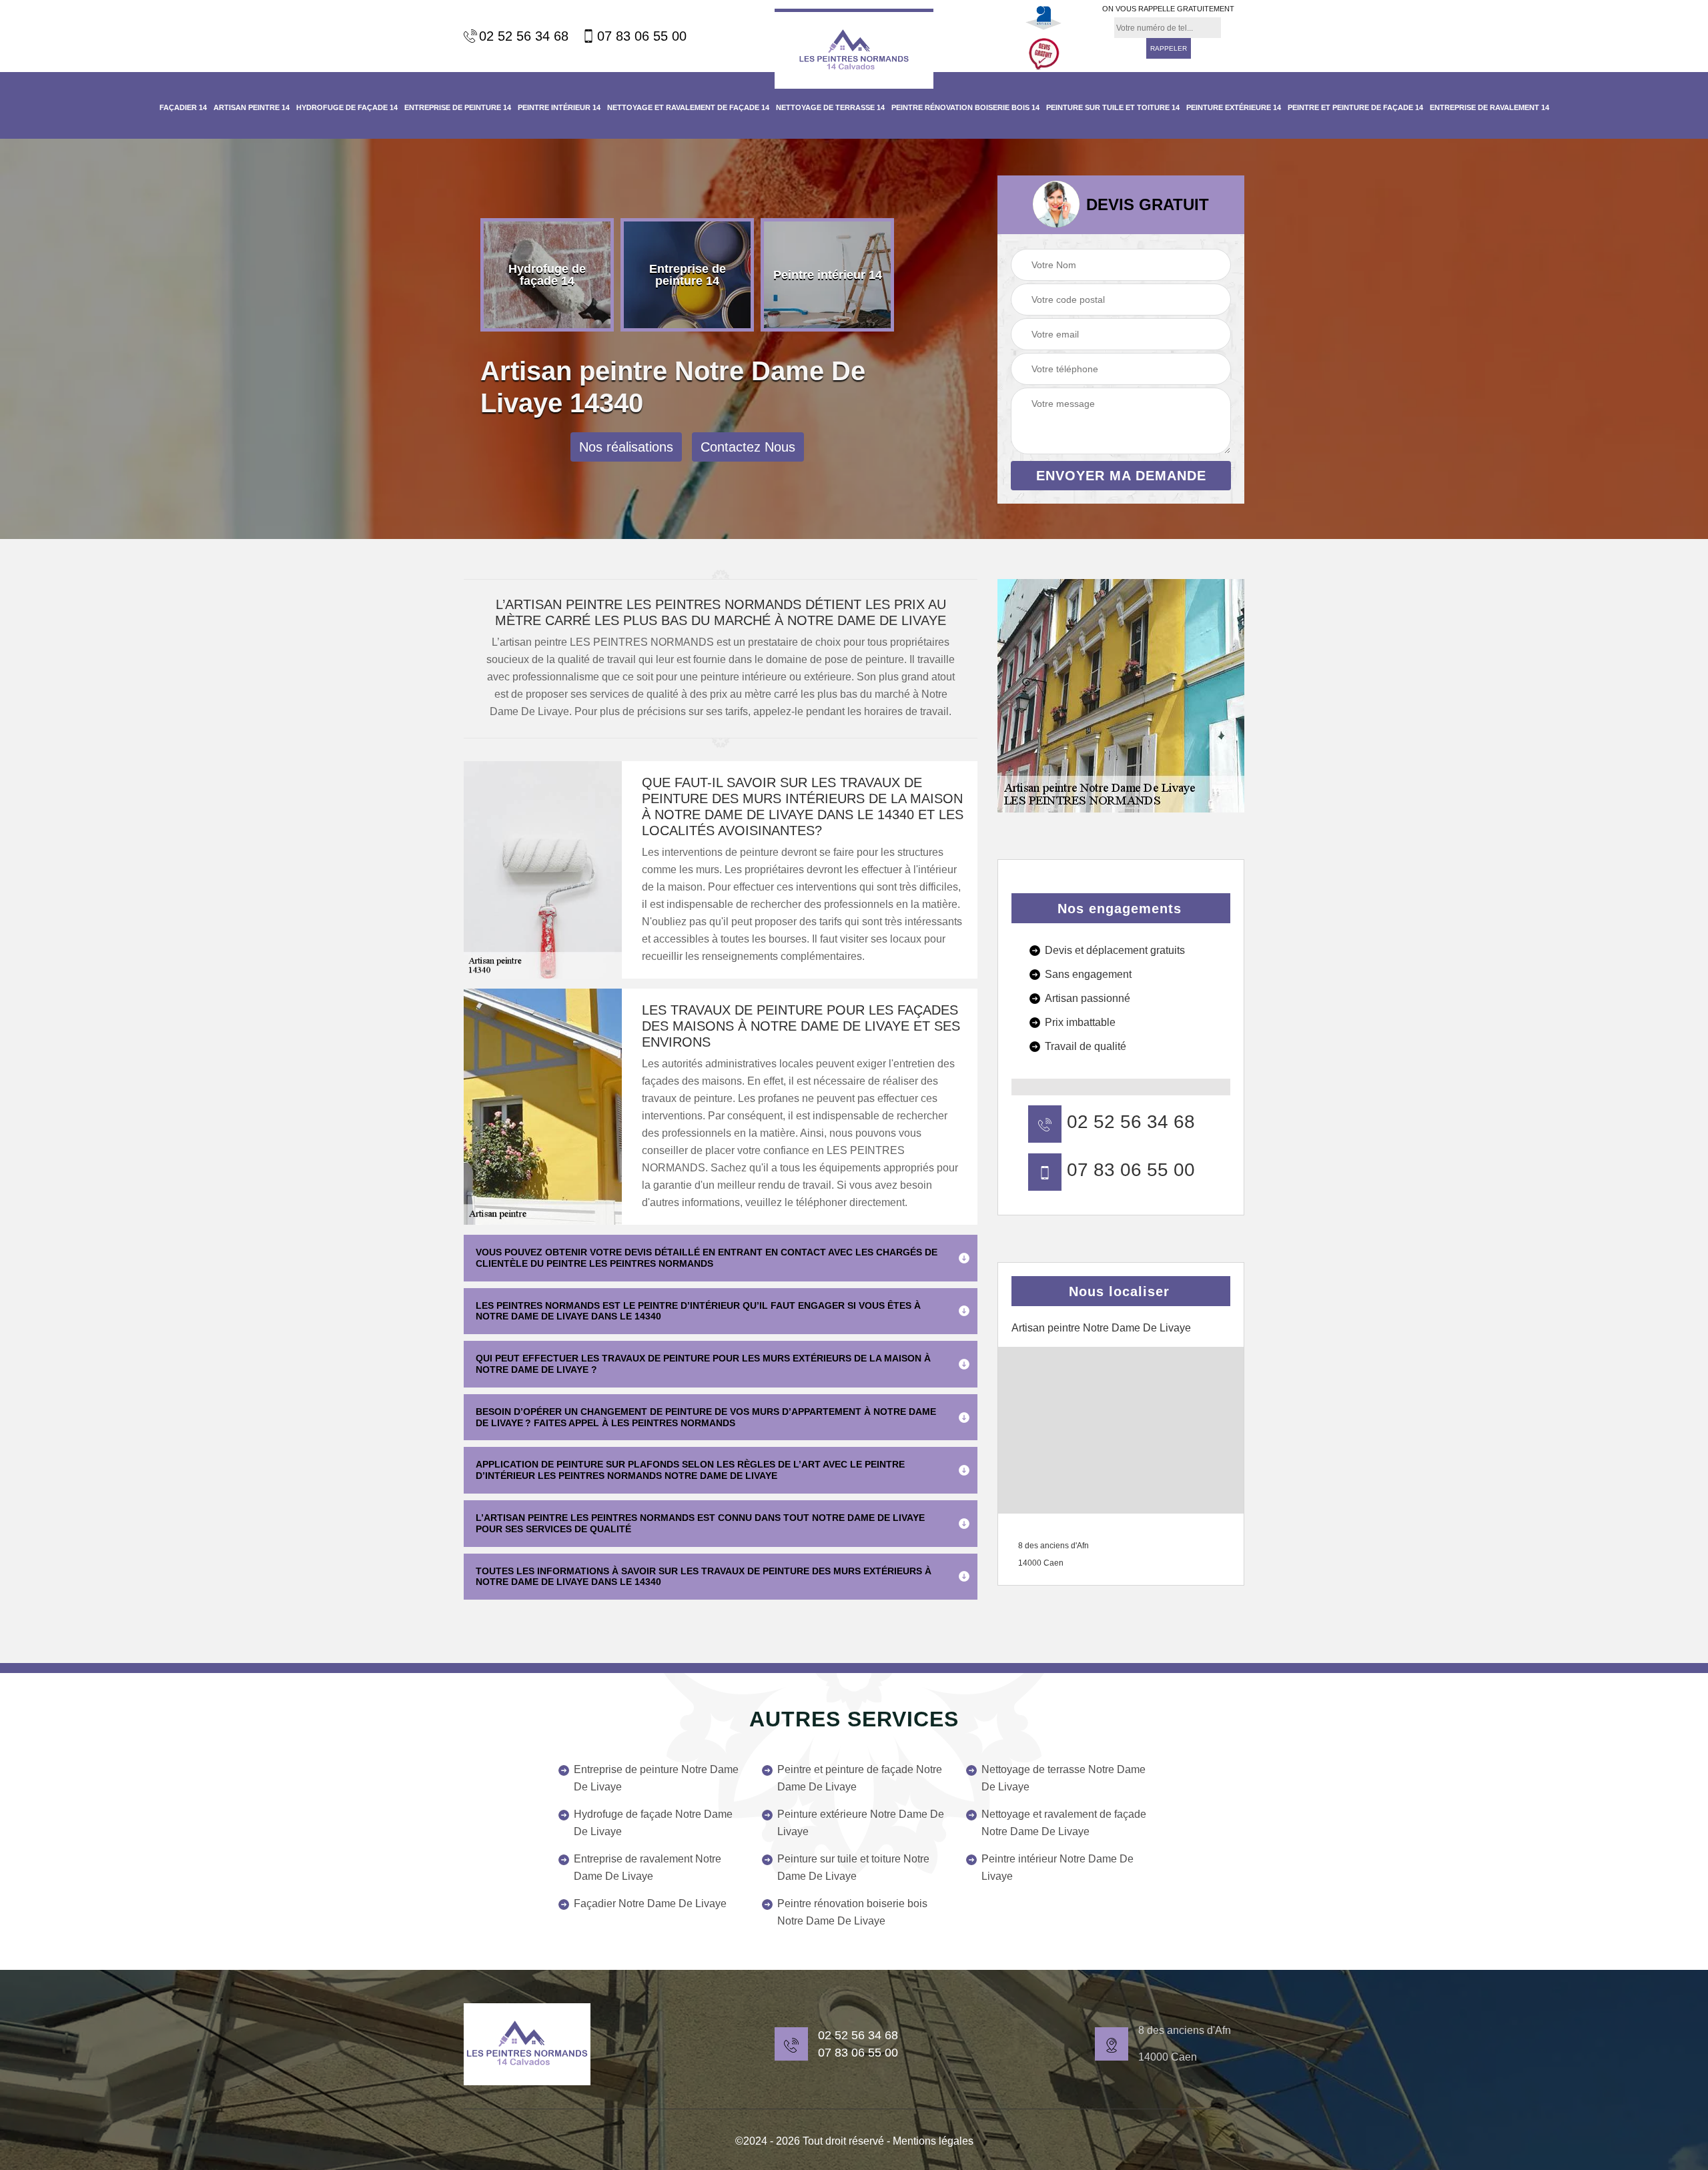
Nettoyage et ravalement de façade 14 (688, 107)
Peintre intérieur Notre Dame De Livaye (1057, 1867)
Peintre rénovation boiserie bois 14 (965, 107)
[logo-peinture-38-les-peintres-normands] (527, 2044)
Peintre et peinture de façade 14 (1355, 107)
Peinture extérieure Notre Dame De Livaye (861, 1823)
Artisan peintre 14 (252, 107)
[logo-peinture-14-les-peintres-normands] (854, 49)
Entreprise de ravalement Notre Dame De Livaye (648, 1867)
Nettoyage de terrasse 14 (830, 107)
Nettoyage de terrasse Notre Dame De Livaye (1063, 1778)
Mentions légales (933, 2141)
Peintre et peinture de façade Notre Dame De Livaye (860, 1778)
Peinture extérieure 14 (1234, 107)
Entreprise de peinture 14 (458, 107)
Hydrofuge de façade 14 (347, 107)
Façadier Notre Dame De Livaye (650, 1904)
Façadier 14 (183, 107)
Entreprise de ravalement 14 (1489, 107)
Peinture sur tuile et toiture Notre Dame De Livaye (853, 1867)
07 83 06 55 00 (642, 36)
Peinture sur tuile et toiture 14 (1113, 107)
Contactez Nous (748, 447)
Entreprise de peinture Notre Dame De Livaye (656, 1778)
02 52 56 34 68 (524, 36)
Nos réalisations (626, 447)
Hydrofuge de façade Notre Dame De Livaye (653, 1823)
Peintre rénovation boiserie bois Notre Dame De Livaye (852, 1912)
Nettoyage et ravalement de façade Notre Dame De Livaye (1064, 1823)
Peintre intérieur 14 (559, 107)
